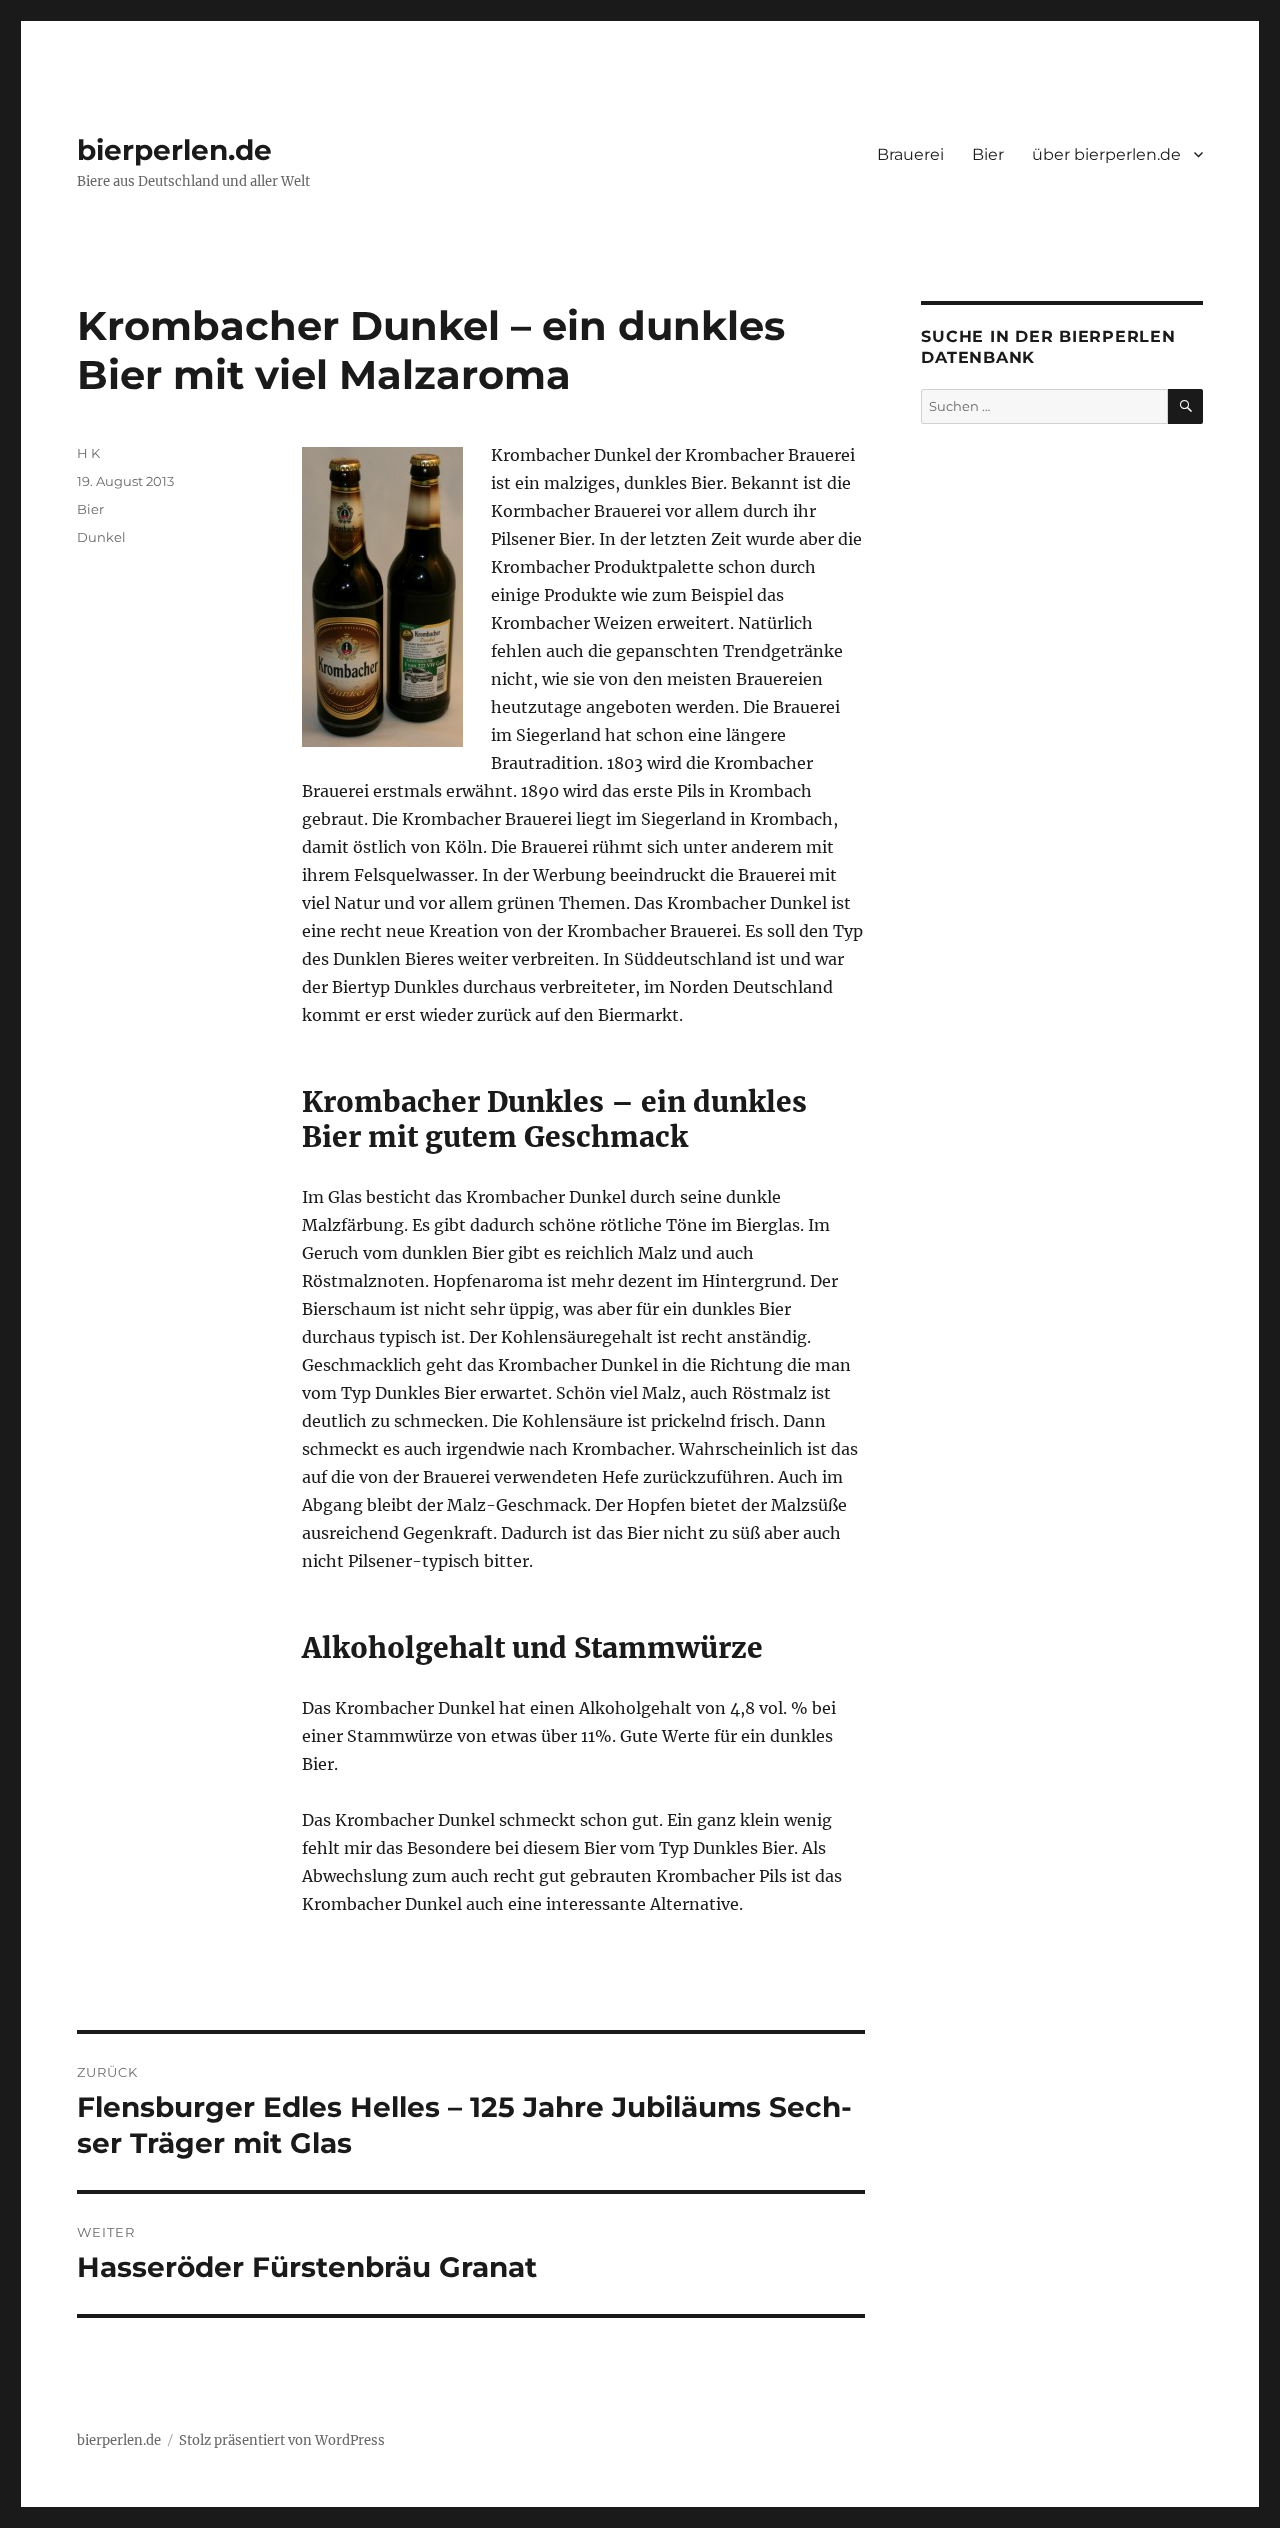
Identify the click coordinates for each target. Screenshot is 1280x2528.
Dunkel (101, 537)
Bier (988, 154)
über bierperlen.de (1106, 154)
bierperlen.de (174, 150)
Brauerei (910, 154)
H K (88, 453)
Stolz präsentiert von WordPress (282, 2440)
